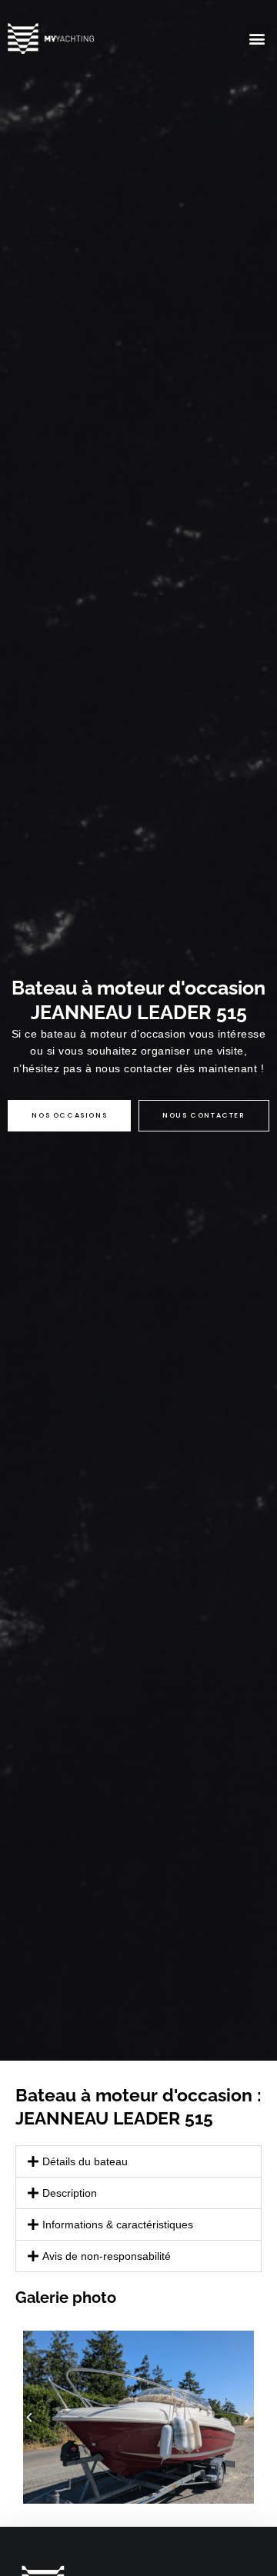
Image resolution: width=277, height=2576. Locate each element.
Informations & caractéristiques (118, 2224)
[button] (257, 39)
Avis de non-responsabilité (107, 2256)
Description (70, 2193)
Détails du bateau (85, 2161)
